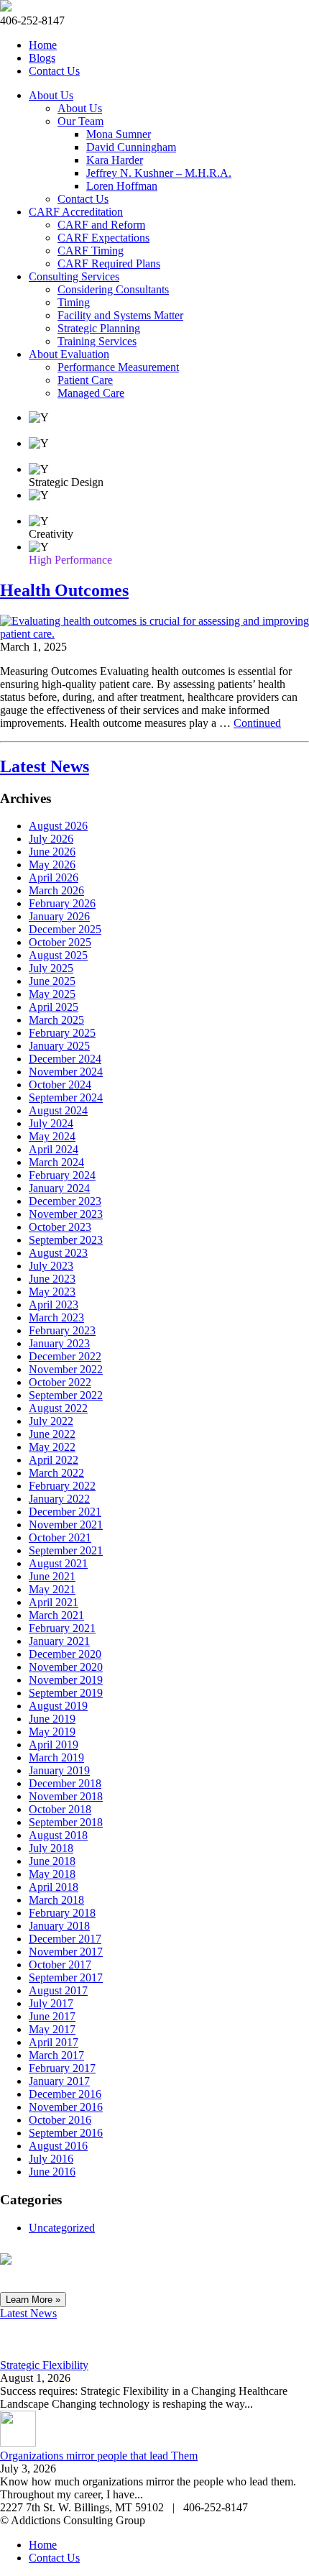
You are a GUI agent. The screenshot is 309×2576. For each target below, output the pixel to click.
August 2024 (58, 1110)
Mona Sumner (119, 134)
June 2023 (52, 1279)
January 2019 (59, 1770)
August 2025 (58, 955)
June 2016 (52, 2172)
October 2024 (60, 1085)
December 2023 (65, 1201)
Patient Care (85, 380)
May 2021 (52, 1589)
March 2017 (56, 2055)
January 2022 (59, 1499)
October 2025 (60, 942)
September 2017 (66, 1977)
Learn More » (33, 2300)
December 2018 (65, 1783)
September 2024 (66, 1097)
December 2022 (65, 1356)
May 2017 (52, 2029)
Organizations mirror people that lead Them (99, 2456)
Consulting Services (74, 276)
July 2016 (51, 2159)
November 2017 (66, 1952)
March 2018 (56, 1900)
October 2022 (60, 1382)
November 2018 (66, 1796)
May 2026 (52, 865)
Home (43, 45)
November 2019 (66, 1680)
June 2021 (52, 1576)
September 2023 (66, 1240)
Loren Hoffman (122, 186)
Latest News (45, 766)
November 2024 (66, 1072)
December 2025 (65, 929)
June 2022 (52, 1434)
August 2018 (58, 1835)
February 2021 (62, 1628)
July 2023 (51, 1266)
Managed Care (91, 393)
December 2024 (65, 1059)
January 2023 (59, 1343)
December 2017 (65, 1939)
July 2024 (51, 1123)
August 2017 (58, 1990)
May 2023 (52, 1292)
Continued (257, 723)
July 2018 (51, 1848)
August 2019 (58, 1706)
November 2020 (66, 1667)
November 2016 (66, 2107)
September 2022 (66, 1395)
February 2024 (62, 1175)
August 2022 (58, 1408)
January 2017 (59, 2081)
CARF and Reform (101, 225)
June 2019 (52, 1719)
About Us (51, 95)
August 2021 (58, 1563)
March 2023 (56, 1317)
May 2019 (52, 1732)
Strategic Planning (99, 328)
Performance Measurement (118, 367)
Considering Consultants (113, 289)
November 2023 (66, 1214)
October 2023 (60, 1227)
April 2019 (54, 1745)
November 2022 (66, 1369)
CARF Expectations (103, 238)
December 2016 (65, 2094)
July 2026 (51, 839)
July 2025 (51, 968)
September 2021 (66, 1550)
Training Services (97, 341)
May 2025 (52, 994)
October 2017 (60, 1965)
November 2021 (66, 1525)
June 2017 (52, 2016)
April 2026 (54, 877)
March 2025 (56, 1020)
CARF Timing (91, 251)
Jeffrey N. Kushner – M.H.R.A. (159, 173)
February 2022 (62, 1486)
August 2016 (58, 2146)
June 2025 (52, 981)
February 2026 (62, 903)
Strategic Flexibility (44, 2365)
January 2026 (59, 916)
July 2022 (51, 1421)
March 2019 (56, 1757)
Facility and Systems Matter (120, 315)
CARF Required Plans (109, 263)
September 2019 (66, 1693)
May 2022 (52, 1447)
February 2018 (62, 1913)
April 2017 (54, 2042)
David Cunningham (131, 147)
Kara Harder (115, 160)
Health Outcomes (64, 590)
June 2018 (52, 1861)
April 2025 (54, 1007)
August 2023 (58, 1253)
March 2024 (56, 1162)
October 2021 (60, 1537)
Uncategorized (62, 2228)
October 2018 (60, 1809)
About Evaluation (69, 354)
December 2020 (65, 1654)
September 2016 (66, 2133)
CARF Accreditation (76, 212)
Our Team (80, 121)
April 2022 (54, 1460)
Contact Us (54, 71)
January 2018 (59, 1926)
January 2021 (59, 1641)
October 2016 (60, 2120)
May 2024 (52, 1136)
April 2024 (54, 1149)
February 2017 (62, 2068)
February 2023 (62, 1330)
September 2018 (66, 1822)
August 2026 (58, 826)
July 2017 (51, 2003)
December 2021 (65, 1512)
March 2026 (56, 890)
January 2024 (59, 1188)
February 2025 (62, 1033)
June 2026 (52, 852)
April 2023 (54, 1305)
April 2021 (54, 1602)
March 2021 (56, 1615)
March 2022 (56, 1473)
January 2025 (59, 1046)
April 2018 (54, 1887)
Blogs (42, 58)
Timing (74, 302)
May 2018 (52, 1874)
